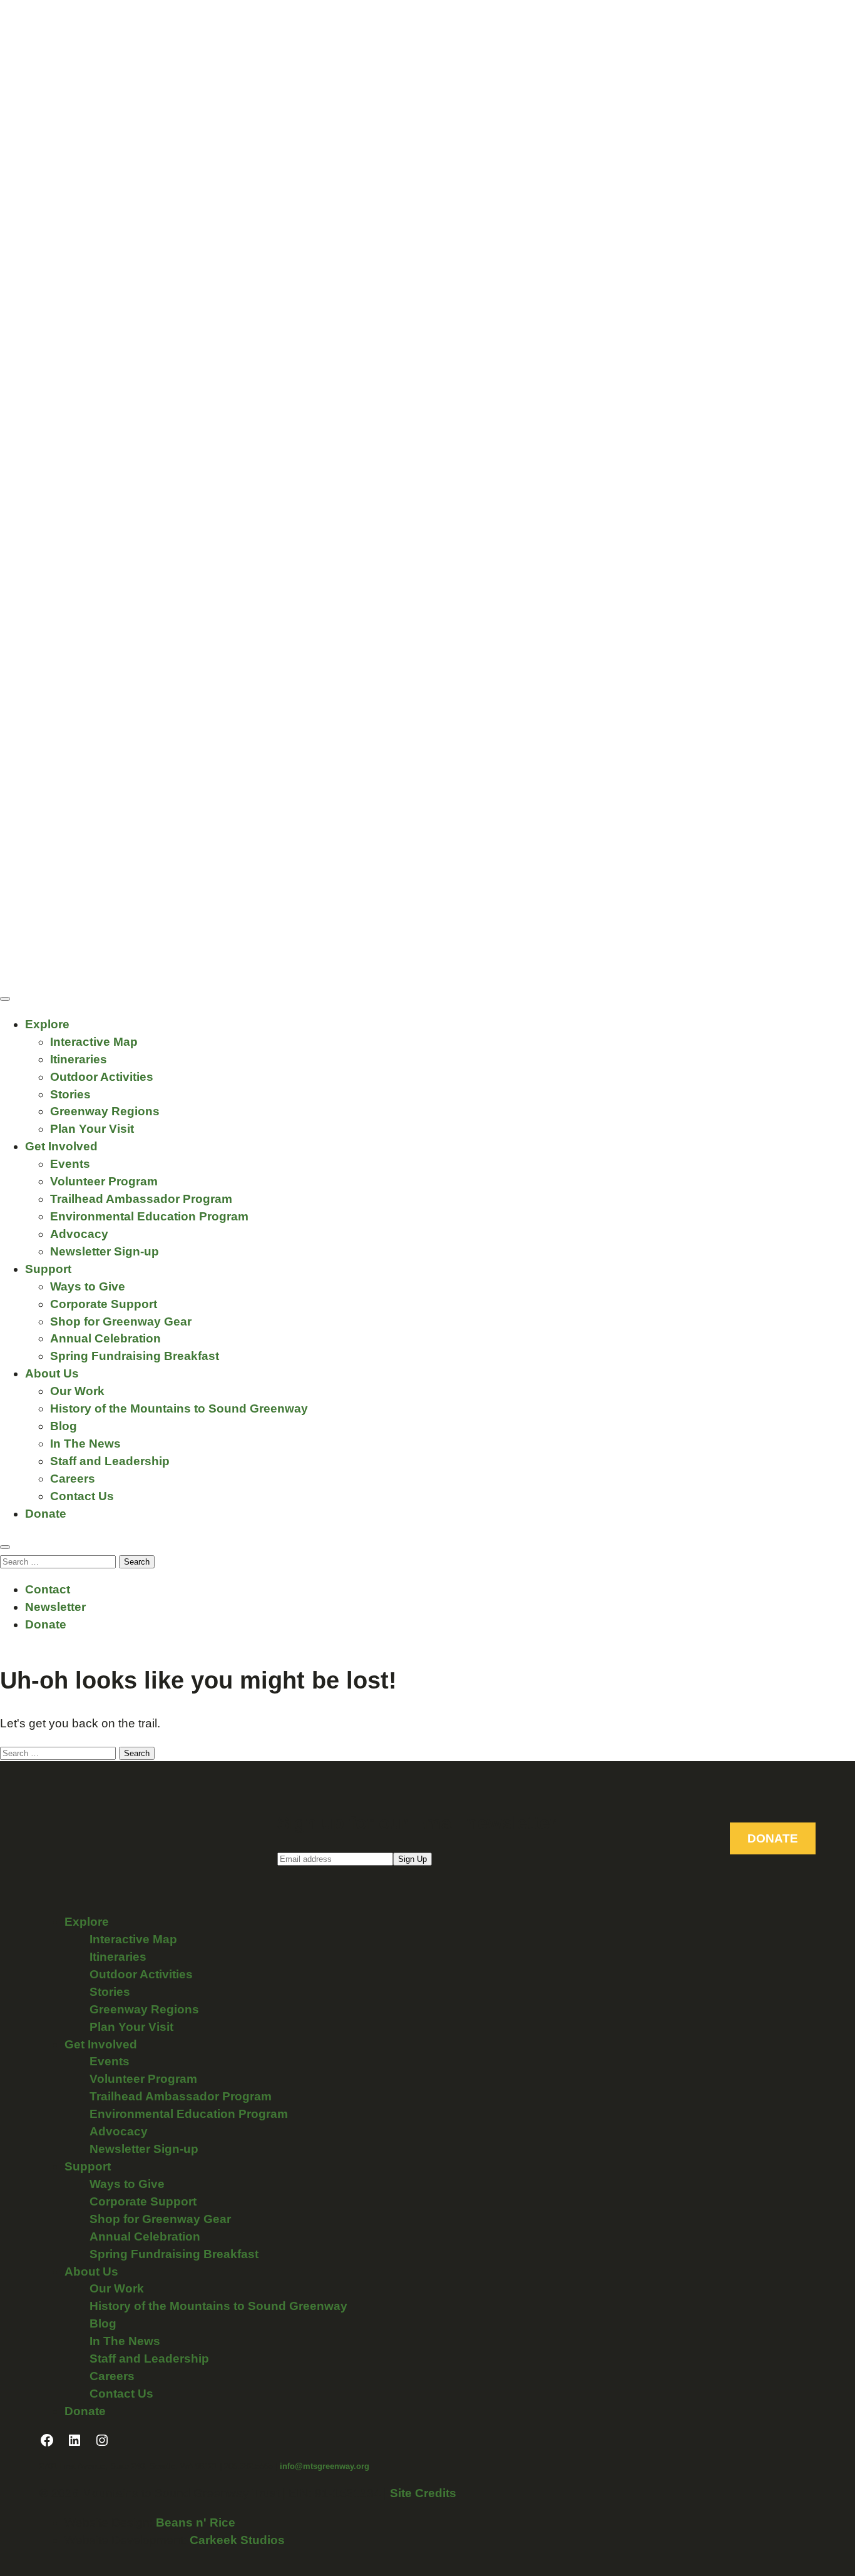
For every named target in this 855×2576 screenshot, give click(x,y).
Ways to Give (88, 1286)
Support (48, 1269)
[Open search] (5, 1547)
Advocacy (79, 1234)
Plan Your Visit (92, 1129)
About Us (52, 1373)
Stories (70, 1094)
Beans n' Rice (196, 2522)
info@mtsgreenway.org (325, 2466)
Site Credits (423, 2493)
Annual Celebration (105, 1338)
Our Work (77, 1391)
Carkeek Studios (237, 2540)
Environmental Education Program (149, 1216)
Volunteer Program (104, 1181)
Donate (46, 1514)
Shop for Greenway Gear (121, 1321)
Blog (64, 1426)
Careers (73, 1479)
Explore (47, 1024)
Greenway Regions (105, 1111)
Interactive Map (94, 1042)
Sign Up (412, 1859)
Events (70, 1164)
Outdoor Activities (102, 1077)
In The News (85, 1444)
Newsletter (55, 1607)
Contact (48, 1589)
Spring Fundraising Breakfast (135, 1356)
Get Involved (61, 1146)
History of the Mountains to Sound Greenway (179, 1408)
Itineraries (79, 1059)
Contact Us (82, 1496)
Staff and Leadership (110, 1461)
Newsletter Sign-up (105, 1251)
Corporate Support (104, 1304)
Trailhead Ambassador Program (141, 1199)
